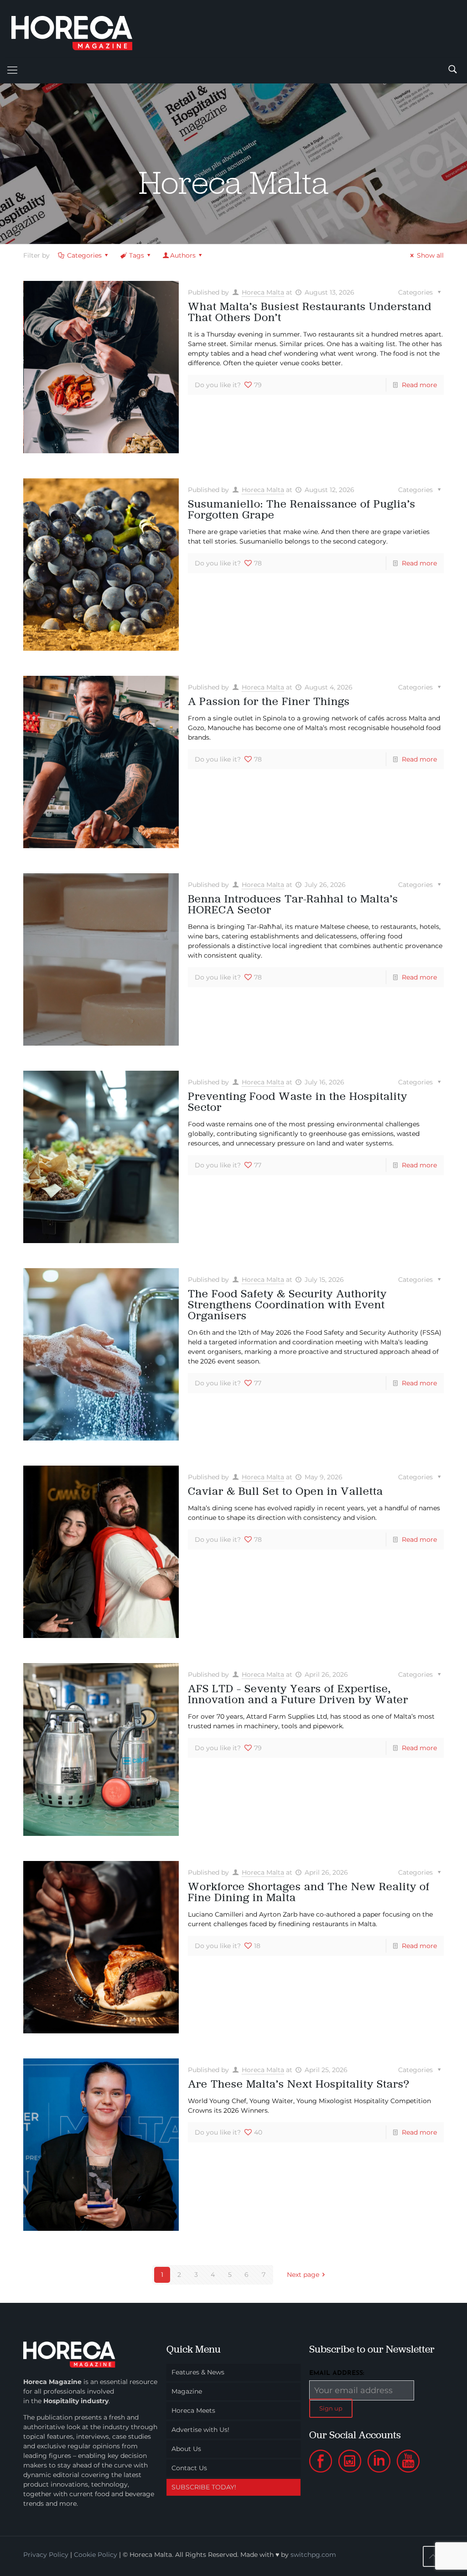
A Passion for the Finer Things (269, 701)
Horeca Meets (193, 2410)
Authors (183, 255)
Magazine (187, 2391)
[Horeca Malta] (80, 29)
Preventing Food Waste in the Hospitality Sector (298, 1101)
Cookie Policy (96, 2555)
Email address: (337, 2373)
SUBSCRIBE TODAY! (204, 2487)
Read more (419, 385)
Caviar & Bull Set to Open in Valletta (285, 1491)
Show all (430, 255)
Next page (303, 2275)
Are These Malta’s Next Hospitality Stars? (299, 2084)
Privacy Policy (46, 2555)
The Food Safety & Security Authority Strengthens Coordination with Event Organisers (287, 1304)
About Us (186, 2449)
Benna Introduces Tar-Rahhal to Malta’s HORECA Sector (293, 904)
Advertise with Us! (200, 2430)
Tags (137, 255)
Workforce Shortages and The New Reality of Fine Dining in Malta (309, 1892)
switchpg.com (313, 2555)
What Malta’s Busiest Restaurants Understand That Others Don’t (310, 312)
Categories (84, 255)
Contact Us (189, 2468)
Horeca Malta (263, 292)
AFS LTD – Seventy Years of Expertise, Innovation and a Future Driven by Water (298, 1694)
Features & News (198, 2372)
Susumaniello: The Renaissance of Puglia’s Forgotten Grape (302, 509)
